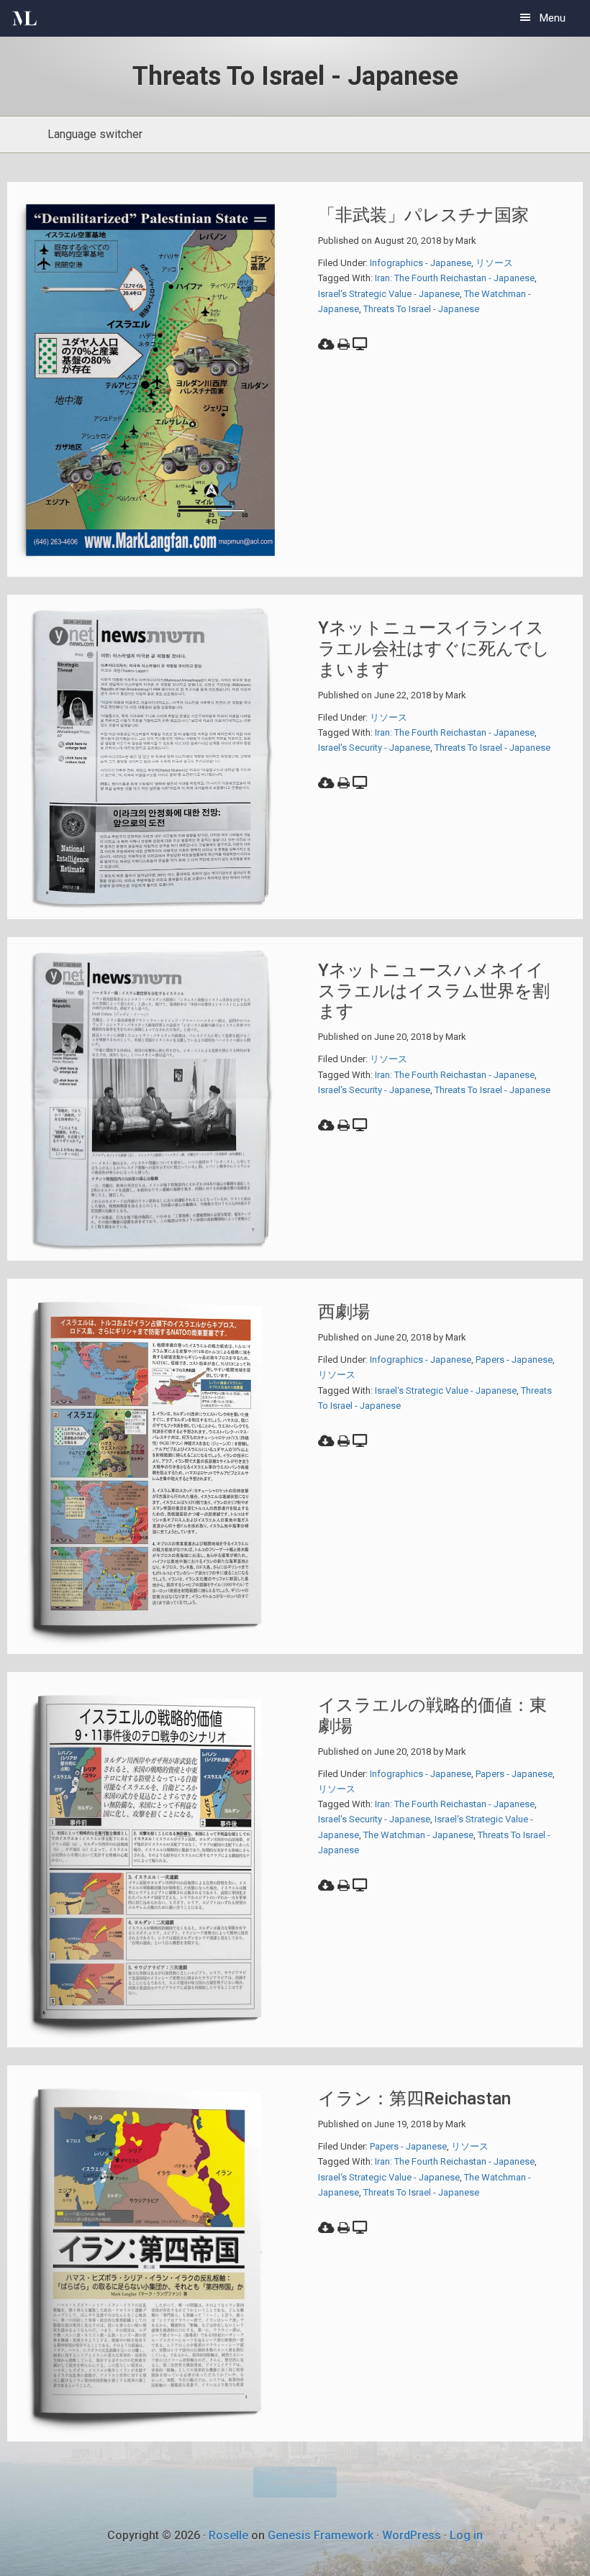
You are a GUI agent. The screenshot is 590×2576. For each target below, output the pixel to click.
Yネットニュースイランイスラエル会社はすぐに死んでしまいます (434, 649)
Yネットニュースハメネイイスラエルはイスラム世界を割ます (434, 991)
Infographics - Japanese (421, 263)
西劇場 (344, 1312)
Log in (466, 2535)
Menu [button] (553, 18)
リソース (494, 263)
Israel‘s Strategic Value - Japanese (389, 294)
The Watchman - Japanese (418, 1835)
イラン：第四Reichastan (414, 2098)
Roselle (228, 2535)
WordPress (412, 2535)
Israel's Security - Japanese (374, 748)
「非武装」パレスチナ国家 (423, 215)
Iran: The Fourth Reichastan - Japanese (455, 278)
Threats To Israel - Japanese (421, 309)
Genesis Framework (321, 2535)
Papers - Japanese (514, 1360)
